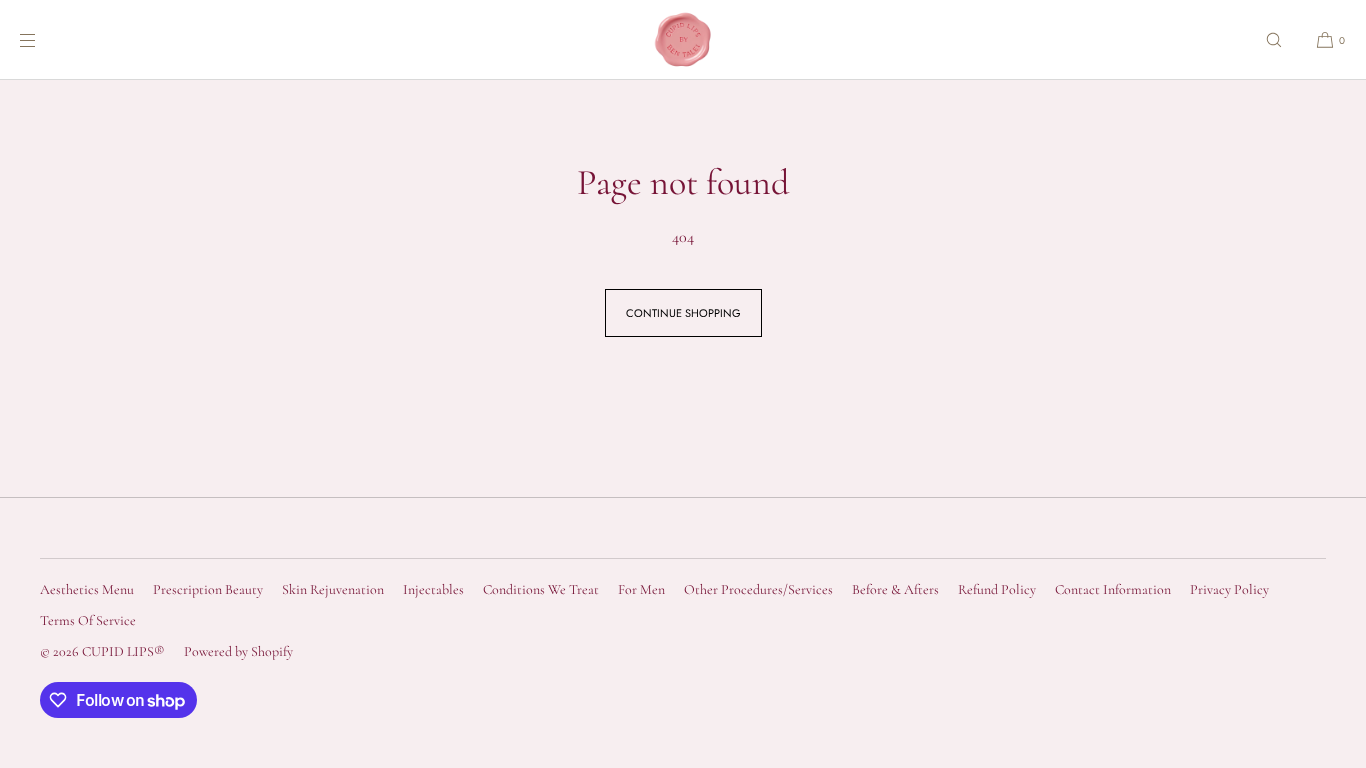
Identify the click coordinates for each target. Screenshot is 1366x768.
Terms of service (88, 620)
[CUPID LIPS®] (683, 40)
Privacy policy (1229, 589)
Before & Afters (895, 589)
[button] (1274, 39)
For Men (641, 589)
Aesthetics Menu (87, 589)
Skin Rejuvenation (333, 589)
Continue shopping (683, 313)
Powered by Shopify (238, 651)
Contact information (1113, 589)
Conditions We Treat (541, 589)
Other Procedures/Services (758, 589)
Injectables (433, 589)
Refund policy (997, 589)
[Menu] (44, 39)
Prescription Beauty (208, 589)
